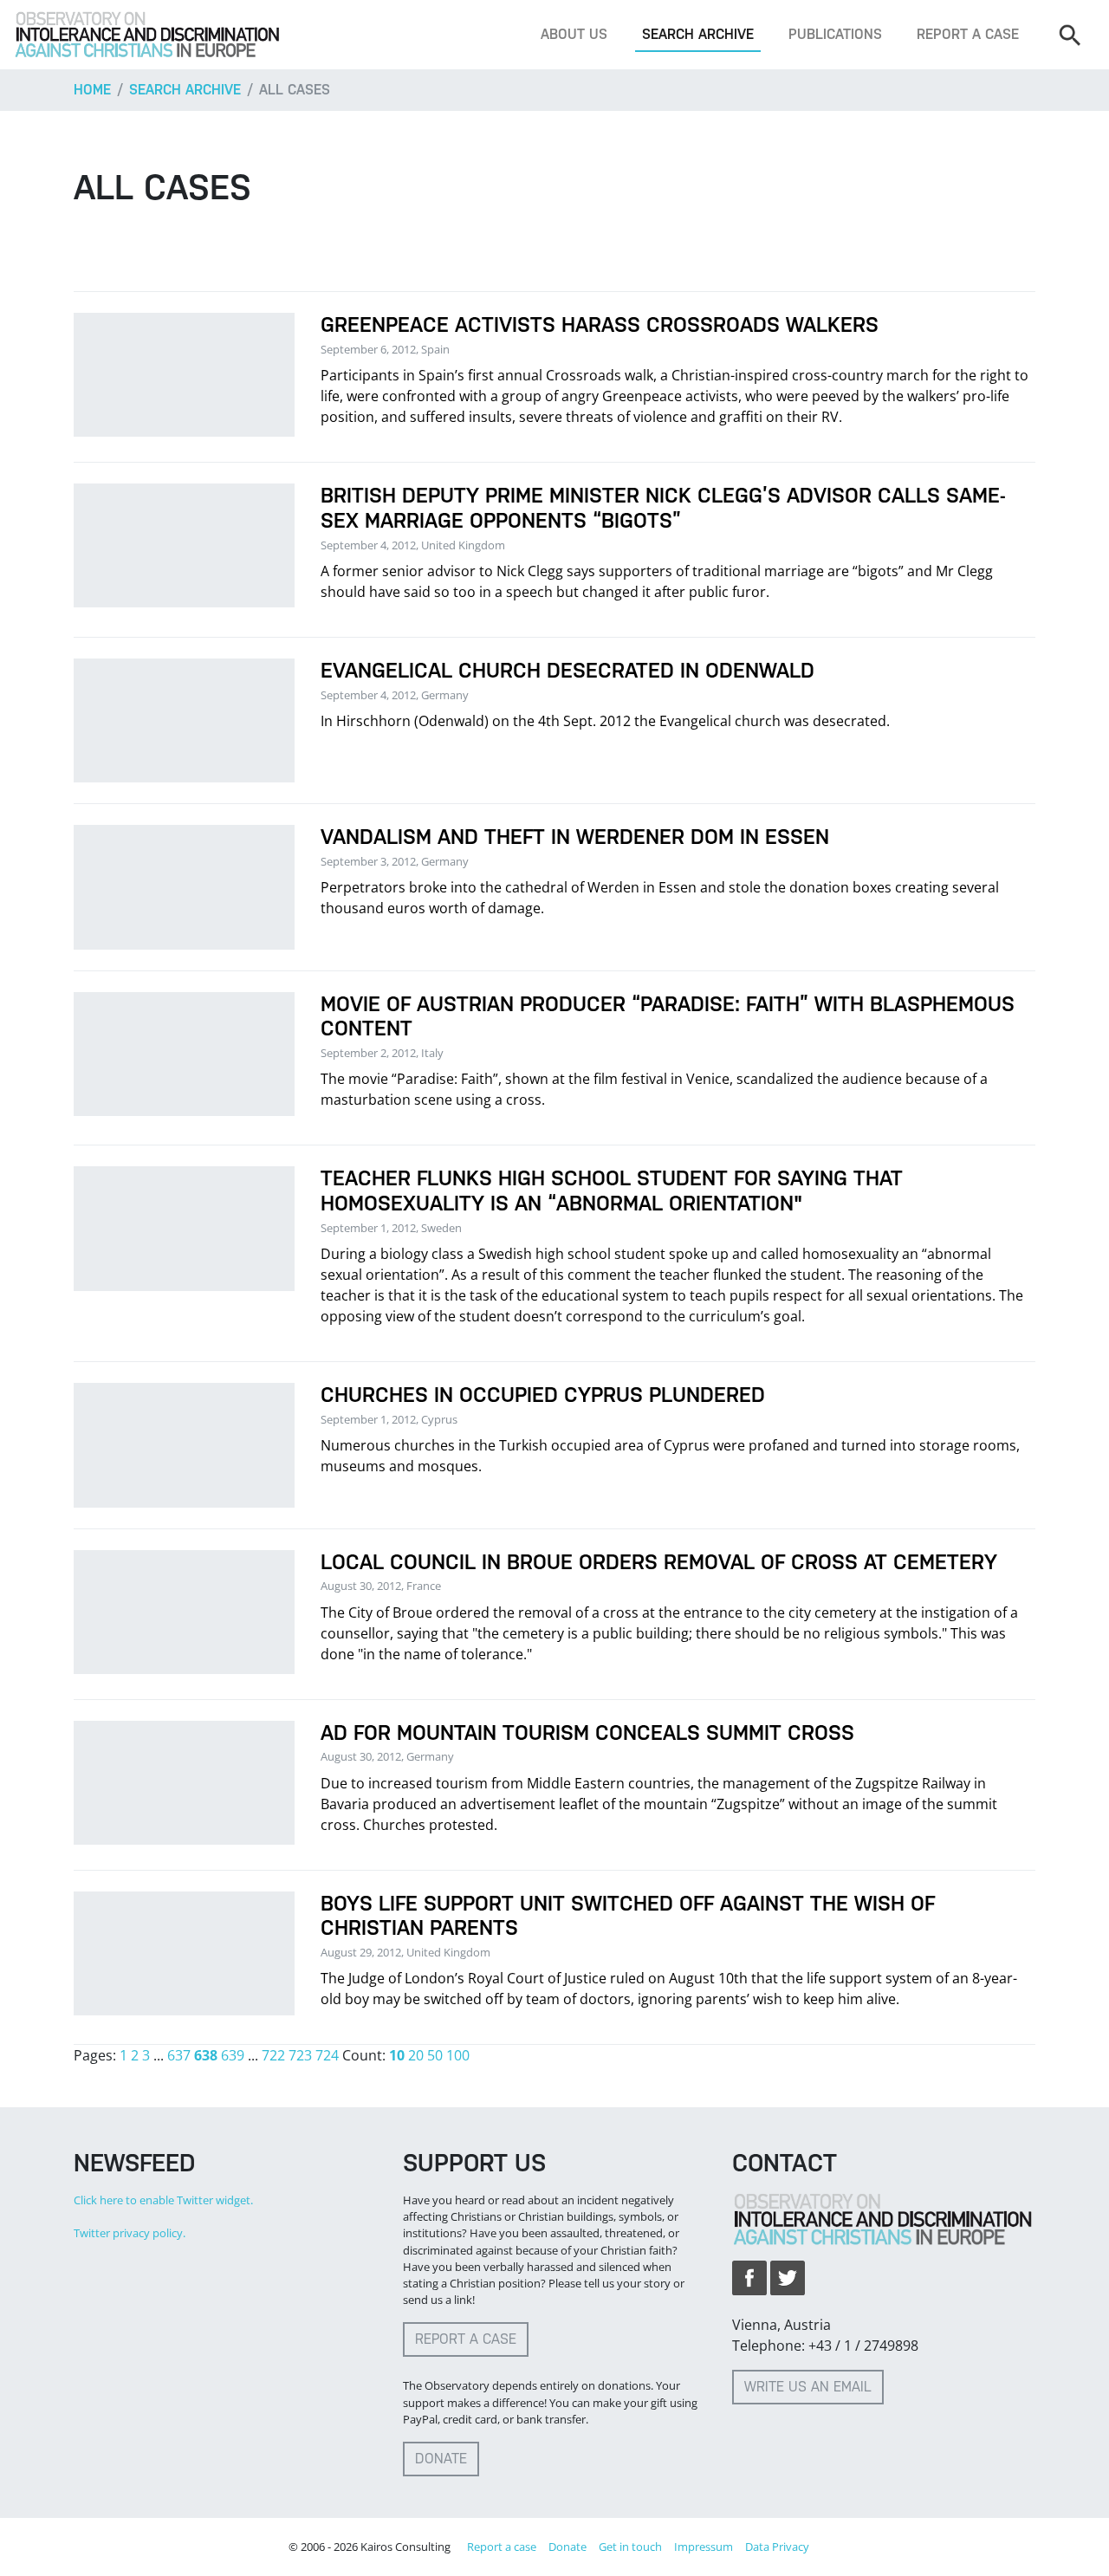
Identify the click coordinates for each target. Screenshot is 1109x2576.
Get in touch (630, 2547)
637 (179, 2055)
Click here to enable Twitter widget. (163, 2200)
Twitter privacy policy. (130, 2233)
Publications (835, 34)
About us (574, 34)
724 (327, 2055)
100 (458, 2055)
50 (435, 2055)
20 (416, 2055)
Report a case (968, 34)
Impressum (704, 2547)
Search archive (698, 34)
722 (273, 2055)
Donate (441, 2459)
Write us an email (808, 2387)
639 (233, 2055)
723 (300, 2055)
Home (92, 90)
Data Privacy (777, 2547)
